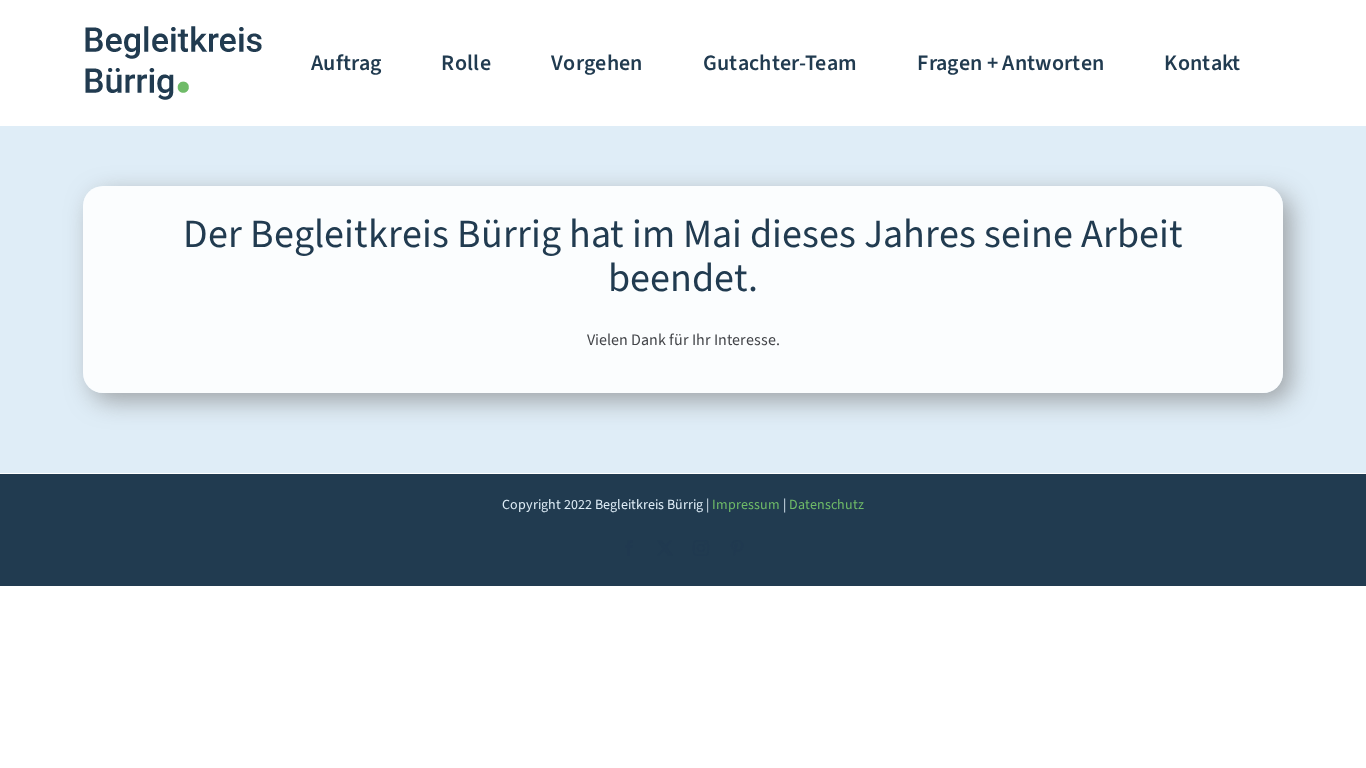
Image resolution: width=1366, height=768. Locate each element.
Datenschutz (826, 505)
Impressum (746, 505)
